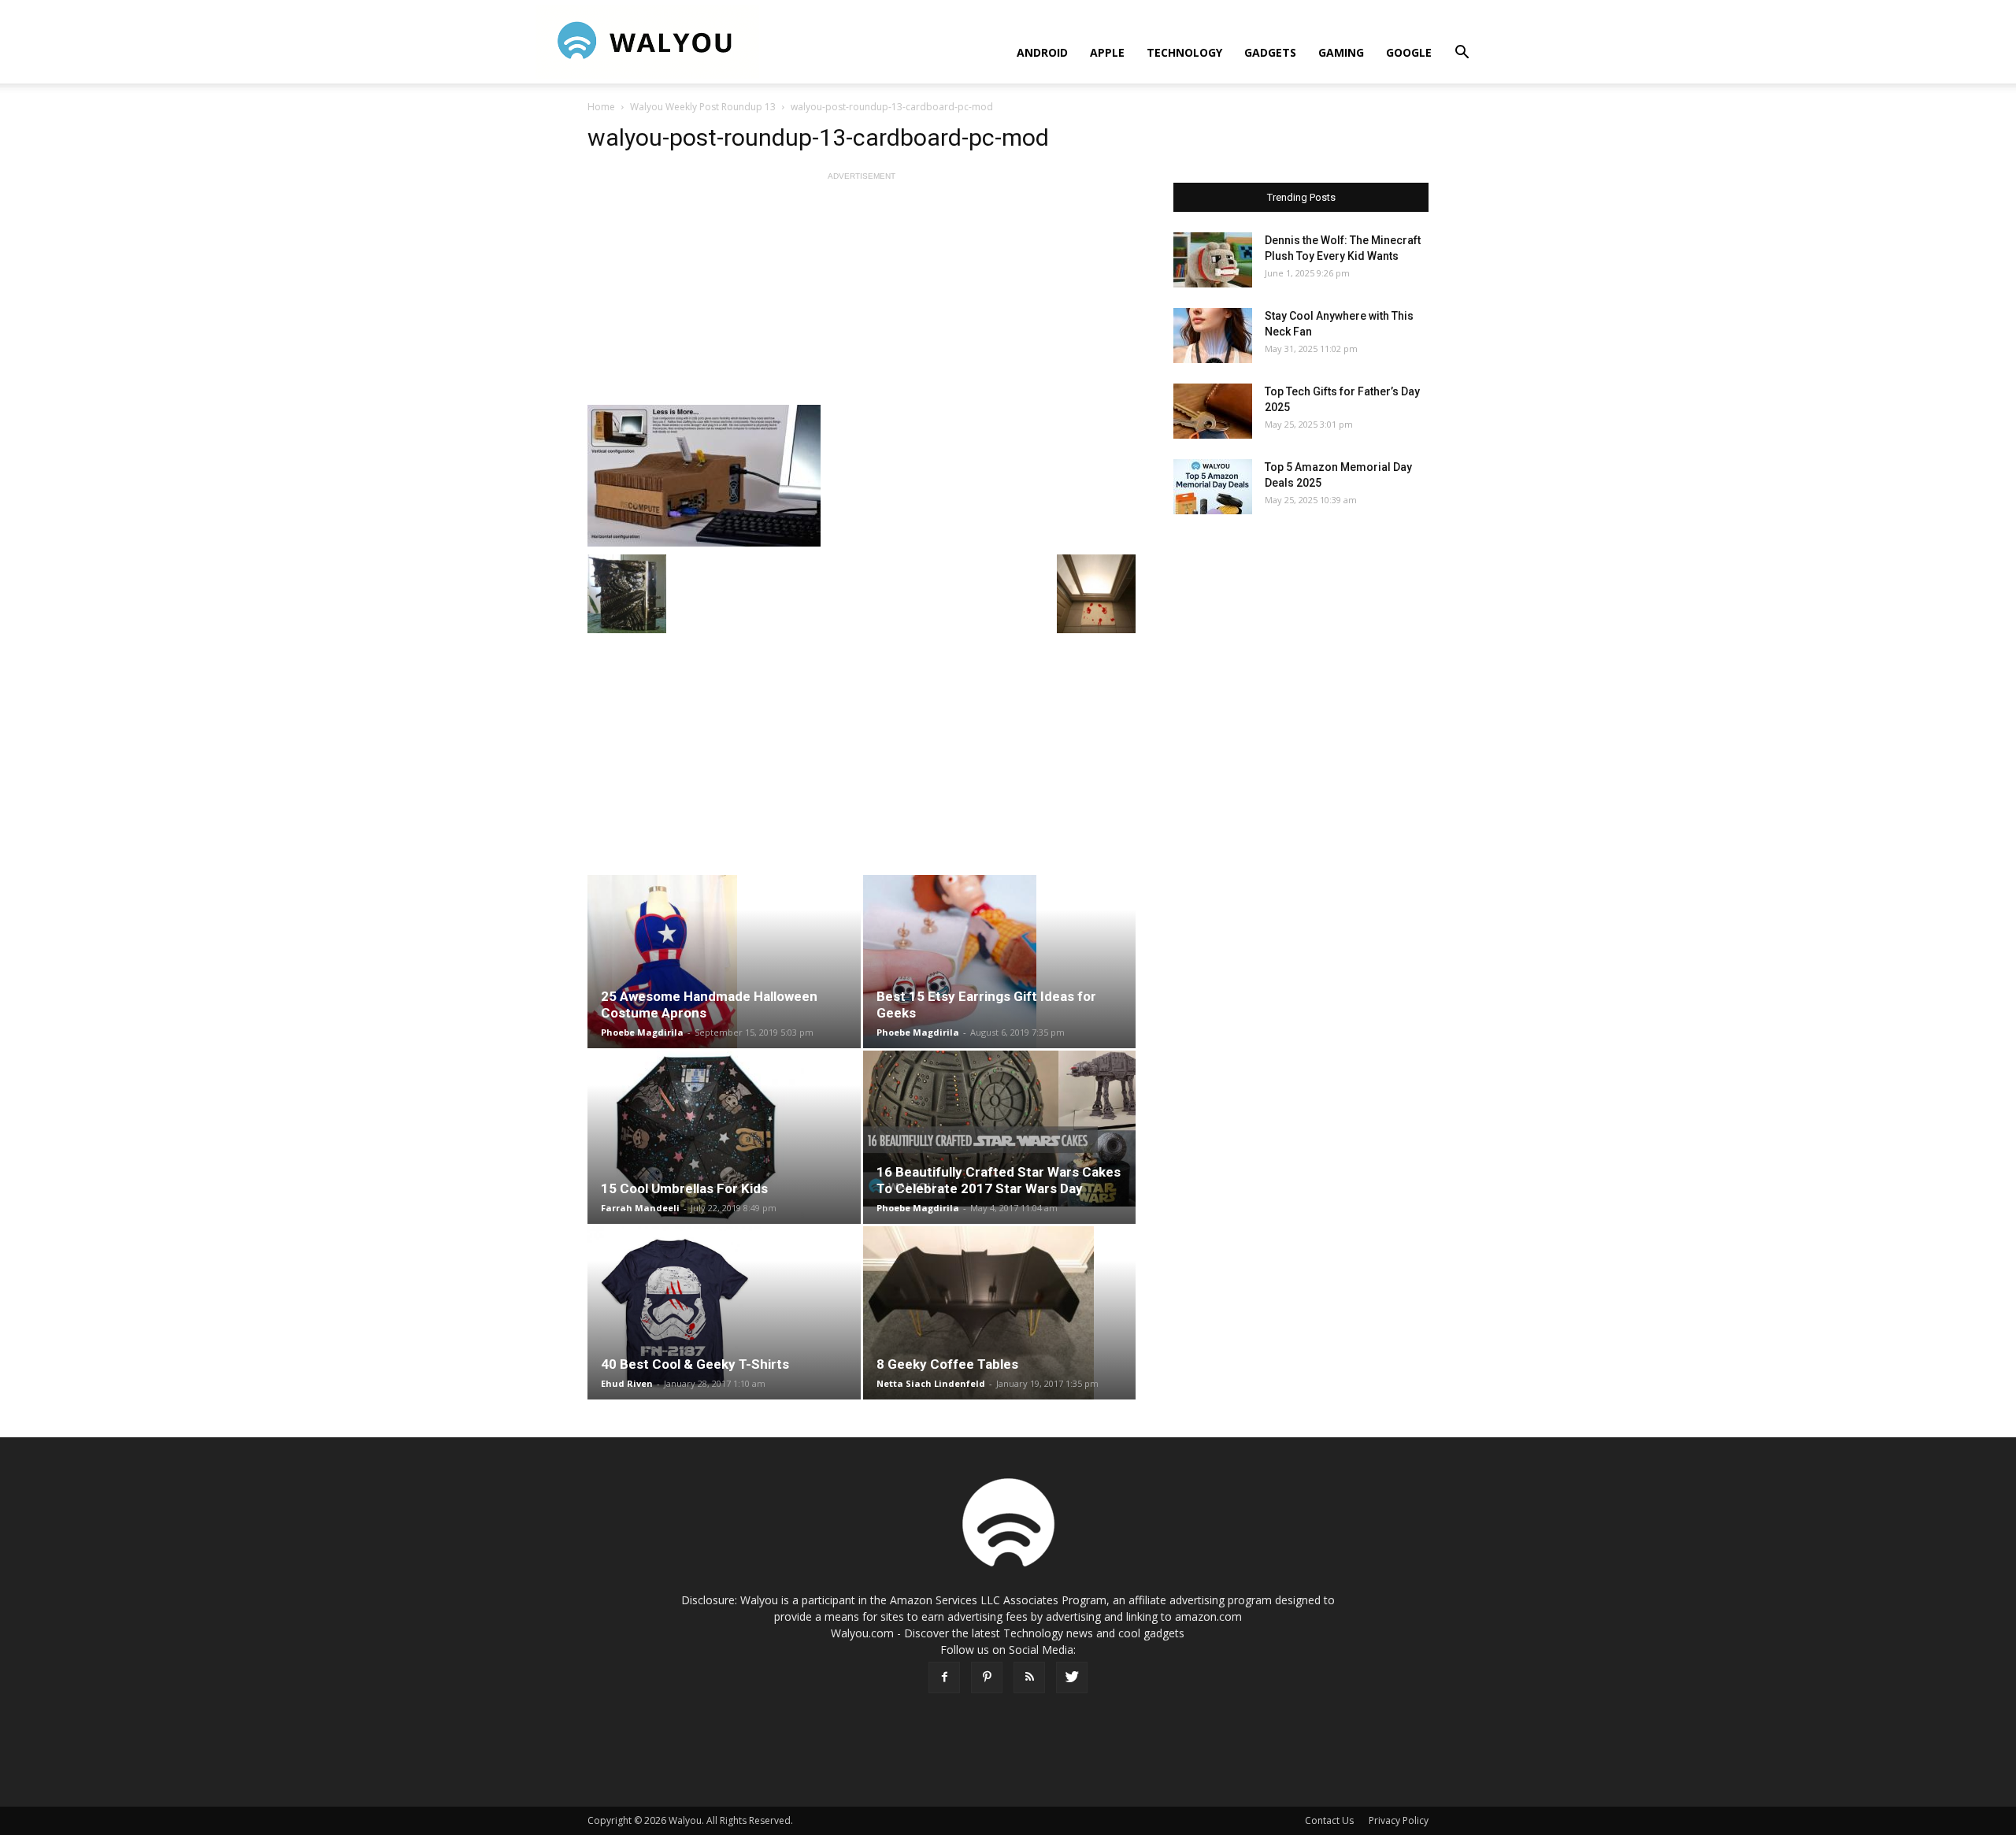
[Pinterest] (987, 1677)
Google (1409, 52)
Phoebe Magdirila (642, 1032)
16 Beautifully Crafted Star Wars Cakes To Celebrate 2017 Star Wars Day (999, 1180)
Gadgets (1270, 52)
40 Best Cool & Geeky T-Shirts (695, 1364)
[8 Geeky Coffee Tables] (1000, 1313)
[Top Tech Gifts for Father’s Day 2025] (1213, 411)
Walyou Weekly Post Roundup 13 (703, 107)
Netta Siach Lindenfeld (931, 1383)
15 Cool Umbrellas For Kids (684, 1188)
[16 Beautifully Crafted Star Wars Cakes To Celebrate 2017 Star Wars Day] (1000, 1129)
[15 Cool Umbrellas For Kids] (724, 1137)
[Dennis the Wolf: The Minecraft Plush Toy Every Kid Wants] (1213, 260)
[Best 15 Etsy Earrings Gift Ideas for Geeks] (1000, 962)
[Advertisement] (862, 295)
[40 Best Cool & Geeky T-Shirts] (724, 1313)
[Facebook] (944, 1677)
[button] (1462, 54)
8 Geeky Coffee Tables (947, 1364)
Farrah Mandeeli (640, 1208)
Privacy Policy (1399, 1820)
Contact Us (1329, 1820)
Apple (1107, 52)
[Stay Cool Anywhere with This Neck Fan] (1213, 335)
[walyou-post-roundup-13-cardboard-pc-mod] (862, 476)
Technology (1184, 52)
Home (601, 107)
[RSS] (1029, 1677)
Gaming (1341, 52)
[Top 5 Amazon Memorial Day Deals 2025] (1213, 487)
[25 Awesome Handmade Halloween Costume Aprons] (724, 962)
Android (1042, 52)
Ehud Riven (627, 1383)
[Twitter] (1072, 1677)
